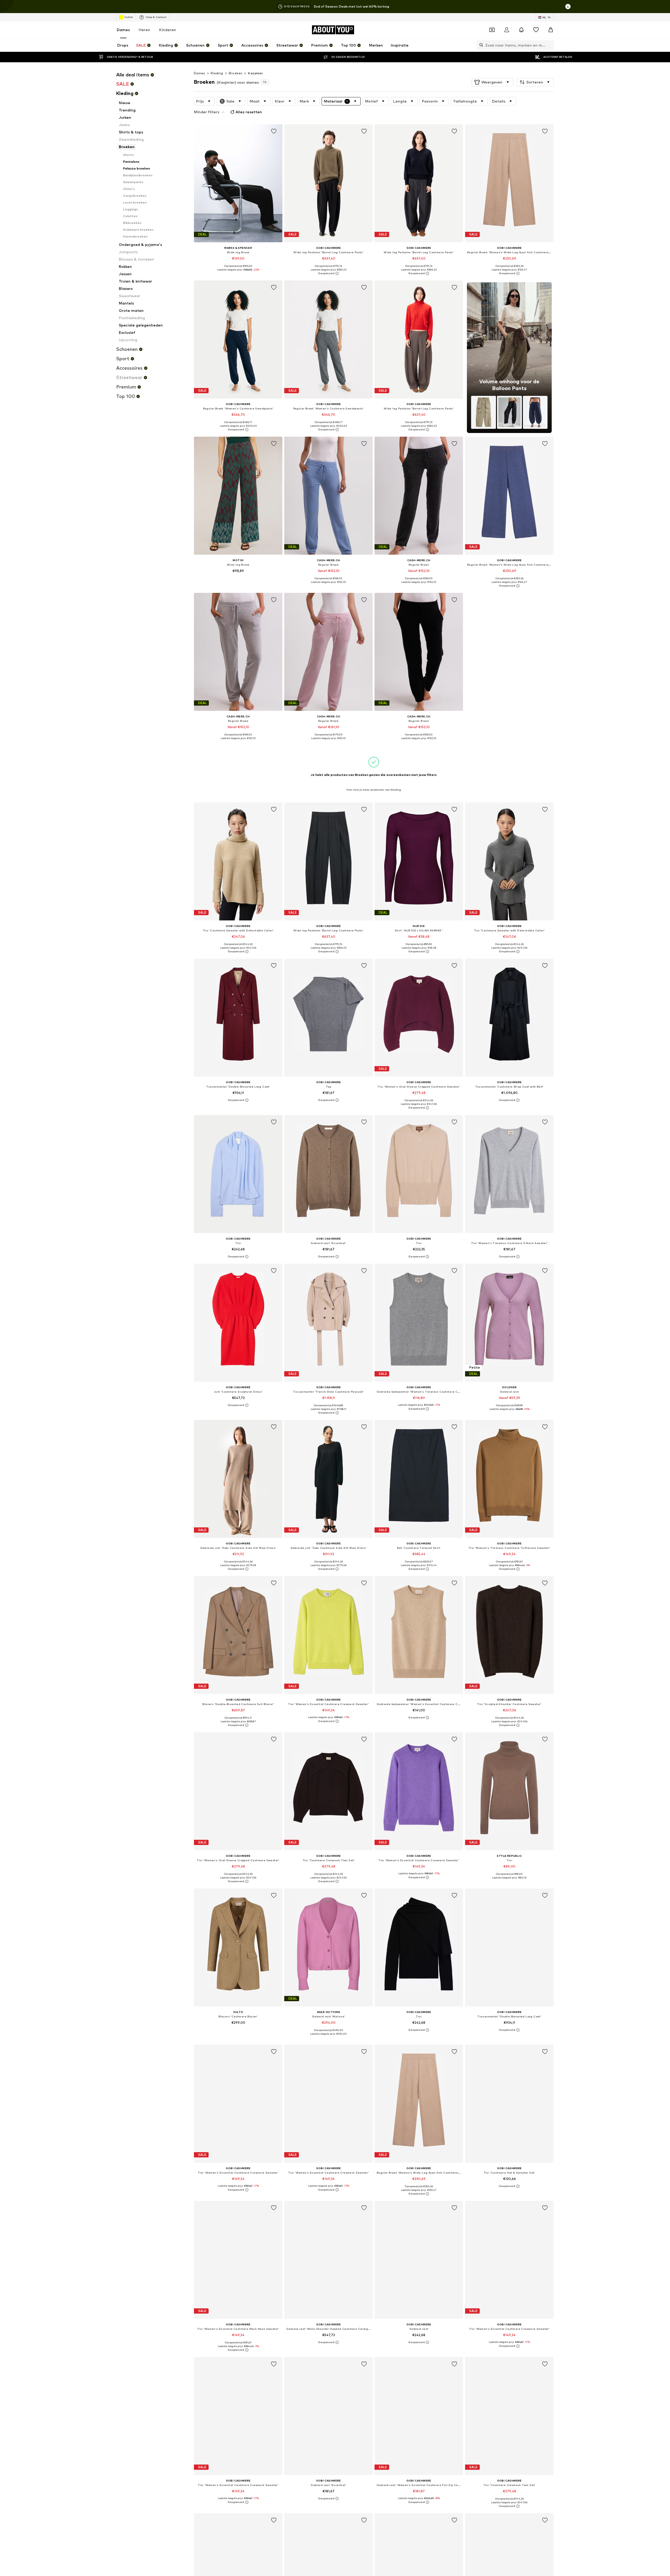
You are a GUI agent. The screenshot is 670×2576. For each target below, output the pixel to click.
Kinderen (168, 30)
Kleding (217, 73)
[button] (492, 82)
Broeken (236, 73)
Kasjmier (255, 73)
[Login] (507, 30)
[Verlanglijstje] (536, 30)
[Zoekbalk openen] (480, 45)
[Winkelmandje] (551, 30)
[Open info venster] (568, 7)
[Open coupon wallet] (492, 30)
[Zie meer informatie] (238, 273)
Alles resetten (249, 112)
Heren (144, 30)
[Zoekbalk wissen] (550, 45)
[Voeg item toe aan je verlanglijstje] (274, 131)
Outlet (129, 17)
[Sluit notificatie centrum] (521, 30)
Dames (123, 30)
